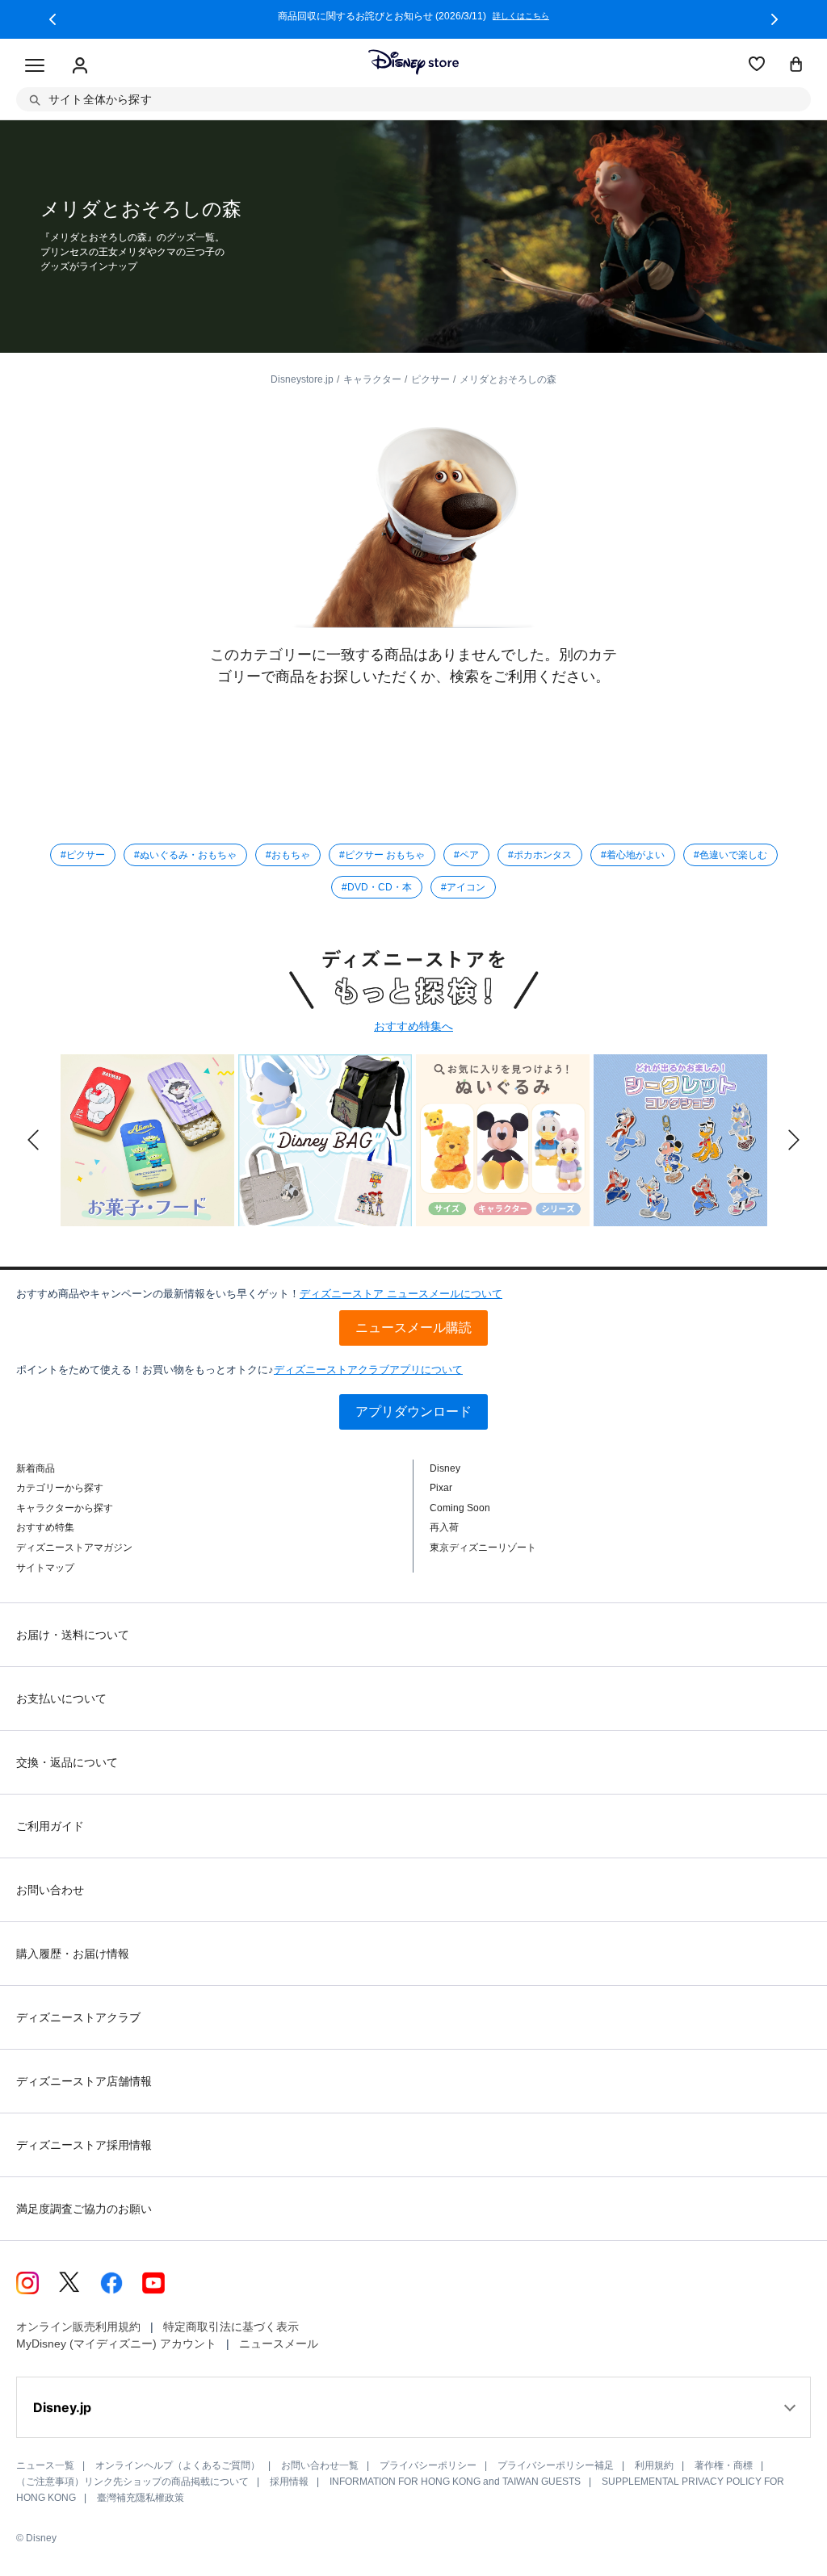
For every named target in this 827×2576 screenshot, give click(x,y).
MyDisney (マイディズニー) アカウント (116, 2344)
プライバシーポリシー (428, 2465)
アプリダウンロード (413, 1412)
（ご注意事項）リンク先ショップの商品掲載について (132, 2482)
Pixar (441, 1488)
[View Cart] (796, 65)
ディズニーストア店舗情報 (84, 2081)
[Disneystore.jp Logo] (413, 62)
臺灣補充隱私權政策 (141, 2498)
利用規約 (654, 2465)
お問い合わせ (50, 1890)
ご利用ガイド (50, 1826)
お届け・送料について (73, 1635)
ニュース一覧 (45, 2465)
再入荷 (444, 1527)
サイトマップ (45, 1568)
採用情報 (289, 2482)
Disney (445, 1468)
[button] (52, 19)
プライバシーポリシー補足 (556, 2465)
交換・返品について (67, 1762)
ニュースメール (279, 2344)
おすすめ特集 (45, 1527)
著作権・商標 (724, 2465)
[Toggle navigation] (35, 66)
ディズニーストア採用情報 (84, 2145)
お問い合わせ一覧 (320, 2465)
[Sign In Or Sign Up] (80, 66)
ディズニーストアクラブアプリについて (368, 1370)
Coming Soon (460, 1508)
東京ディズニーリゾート (483, 1548)
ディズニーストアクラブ (78, 2017)
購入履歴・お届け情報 (73, 1954)
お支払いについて (61, 1698)
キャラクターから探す (65, 1508)
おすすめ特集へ (413, 1026)
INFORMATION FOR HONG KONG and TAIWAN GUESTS (455, 2482)
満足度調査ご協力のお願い (84, 2209)
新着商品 (36, 1468)
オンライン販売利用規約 (78, 2327)
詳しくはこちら (521, 16)
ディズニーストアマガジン (74, 1548)
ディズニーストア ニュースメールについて (401, 1294)
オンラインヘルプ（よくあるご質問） (178, 2465)
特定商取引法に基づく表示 (231, 2327)
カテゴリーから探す (60, 1488)
